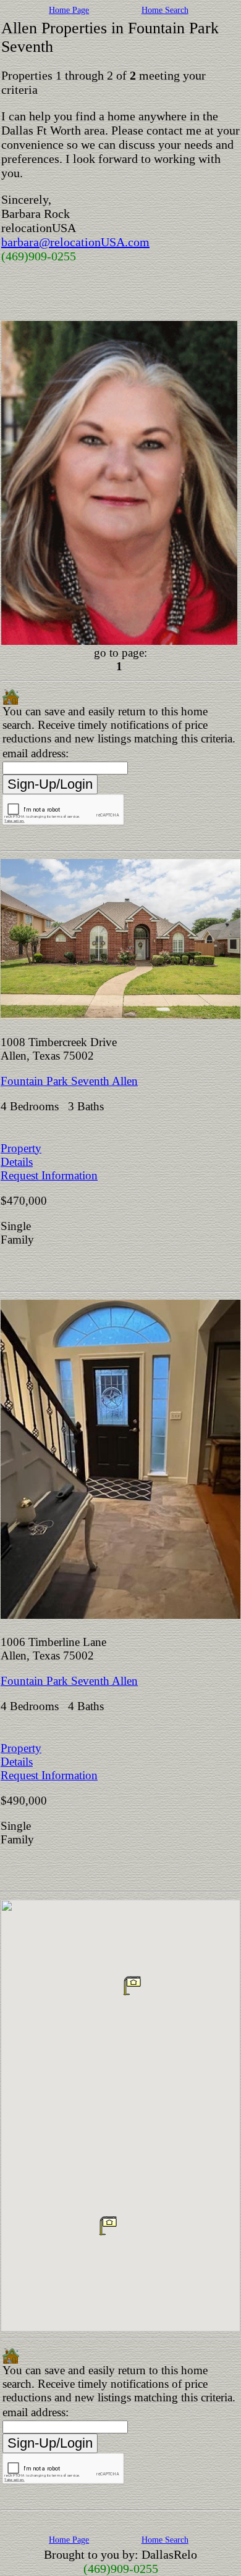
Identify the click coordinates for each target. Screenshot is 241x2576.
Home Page (69, 10)
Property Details (21, 1155)
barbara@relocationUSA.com (75, 242)
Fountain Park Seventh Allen (69, 1081)
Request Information (49, 1175)
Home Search (165, 10)
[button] (108, 2225)
